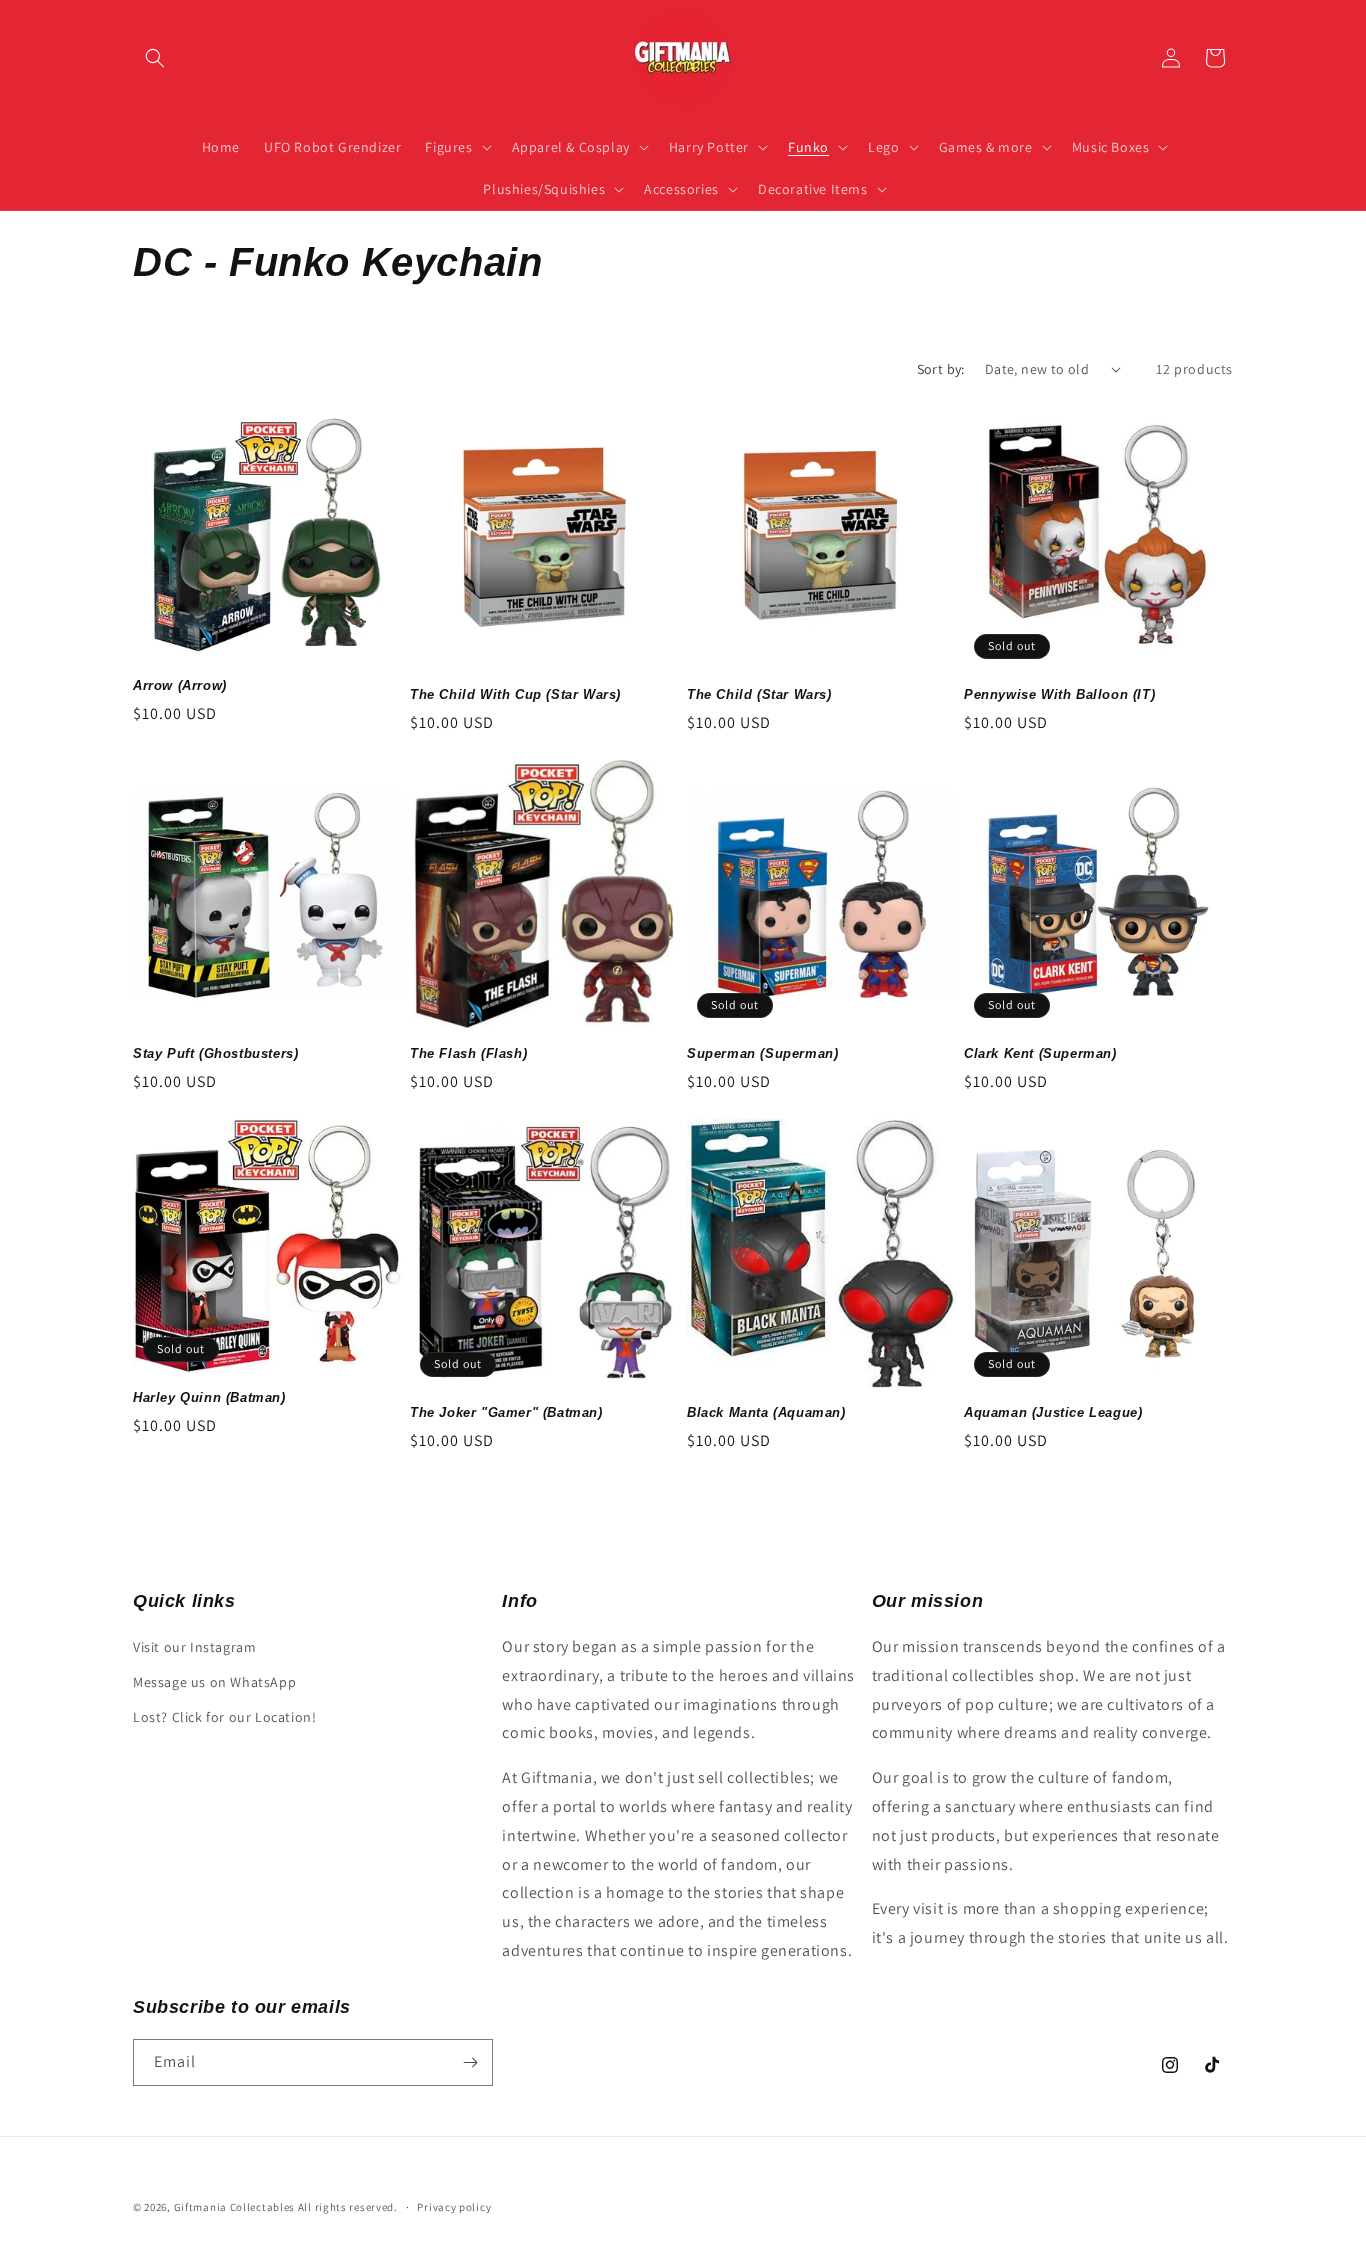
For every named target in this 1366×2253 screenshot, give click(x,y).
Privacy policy (454, 2207)
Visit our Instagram (194, 1647)
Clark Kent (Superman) (1040, 1053)
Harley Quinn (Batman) (209, 1397)
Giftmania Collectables (234, 2207)
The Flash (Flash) (468, 1053)
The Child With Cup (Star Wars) (515, 694)
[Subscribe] (470, 2062)
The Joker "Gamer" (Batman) (506, 1412)
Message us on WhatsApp (214, 1682)
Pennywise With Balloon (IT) (1059, 694)
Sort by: (941, 369)
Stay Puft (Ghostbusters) (215, 1053)
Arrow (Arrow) (180, 685)
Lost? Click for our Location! (224, 1717)
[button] (155, 58)
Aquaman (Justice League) (1053, 1412)
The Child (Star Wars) (759, 694)
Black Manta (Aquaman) (766, 1412)
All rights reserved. (348, 2207)
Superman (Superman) (762, 1053)
